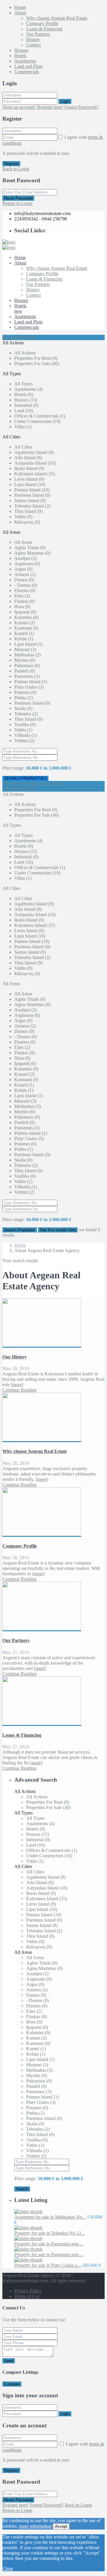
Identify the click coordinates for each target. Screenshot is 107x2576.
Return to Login (17, 203)
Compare (12, 2384)
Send (9, 2361)
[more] (17, 1384)
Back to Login (16, 169)
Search (22, 2189)
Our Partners (38, 34)
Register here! (15, 2505)
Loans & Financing (44, 29)
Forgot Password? (81, 107)
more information (35, 2526)
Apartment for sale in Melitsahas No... (50, 2217)
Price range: (14, 768)
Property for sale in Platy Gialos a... (48, 2265)
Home (20, 7)
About (20, 13)
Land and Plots (28, 66)
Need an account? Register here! (33, 107)
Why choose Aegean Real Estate (57, 18)
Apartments (25, 61)
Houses (21, 50)
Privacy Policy (28, 2291)
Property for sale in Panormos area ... (49, 2244)
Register (11, 164)
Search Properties (20, 1230)
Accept (61, 2526)
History (33, 39)
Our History (15, 1357)
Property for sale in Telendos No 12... (49, 2233)
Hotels (20, 56)
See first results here (58, 1230)
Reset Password (18, 198)
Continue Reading (19, 1390)
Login (65, 101)
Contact (33, 45)
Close (8, 2568)
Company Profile (42, 23)
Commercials (27, 72)
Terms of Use (27, 2296)
